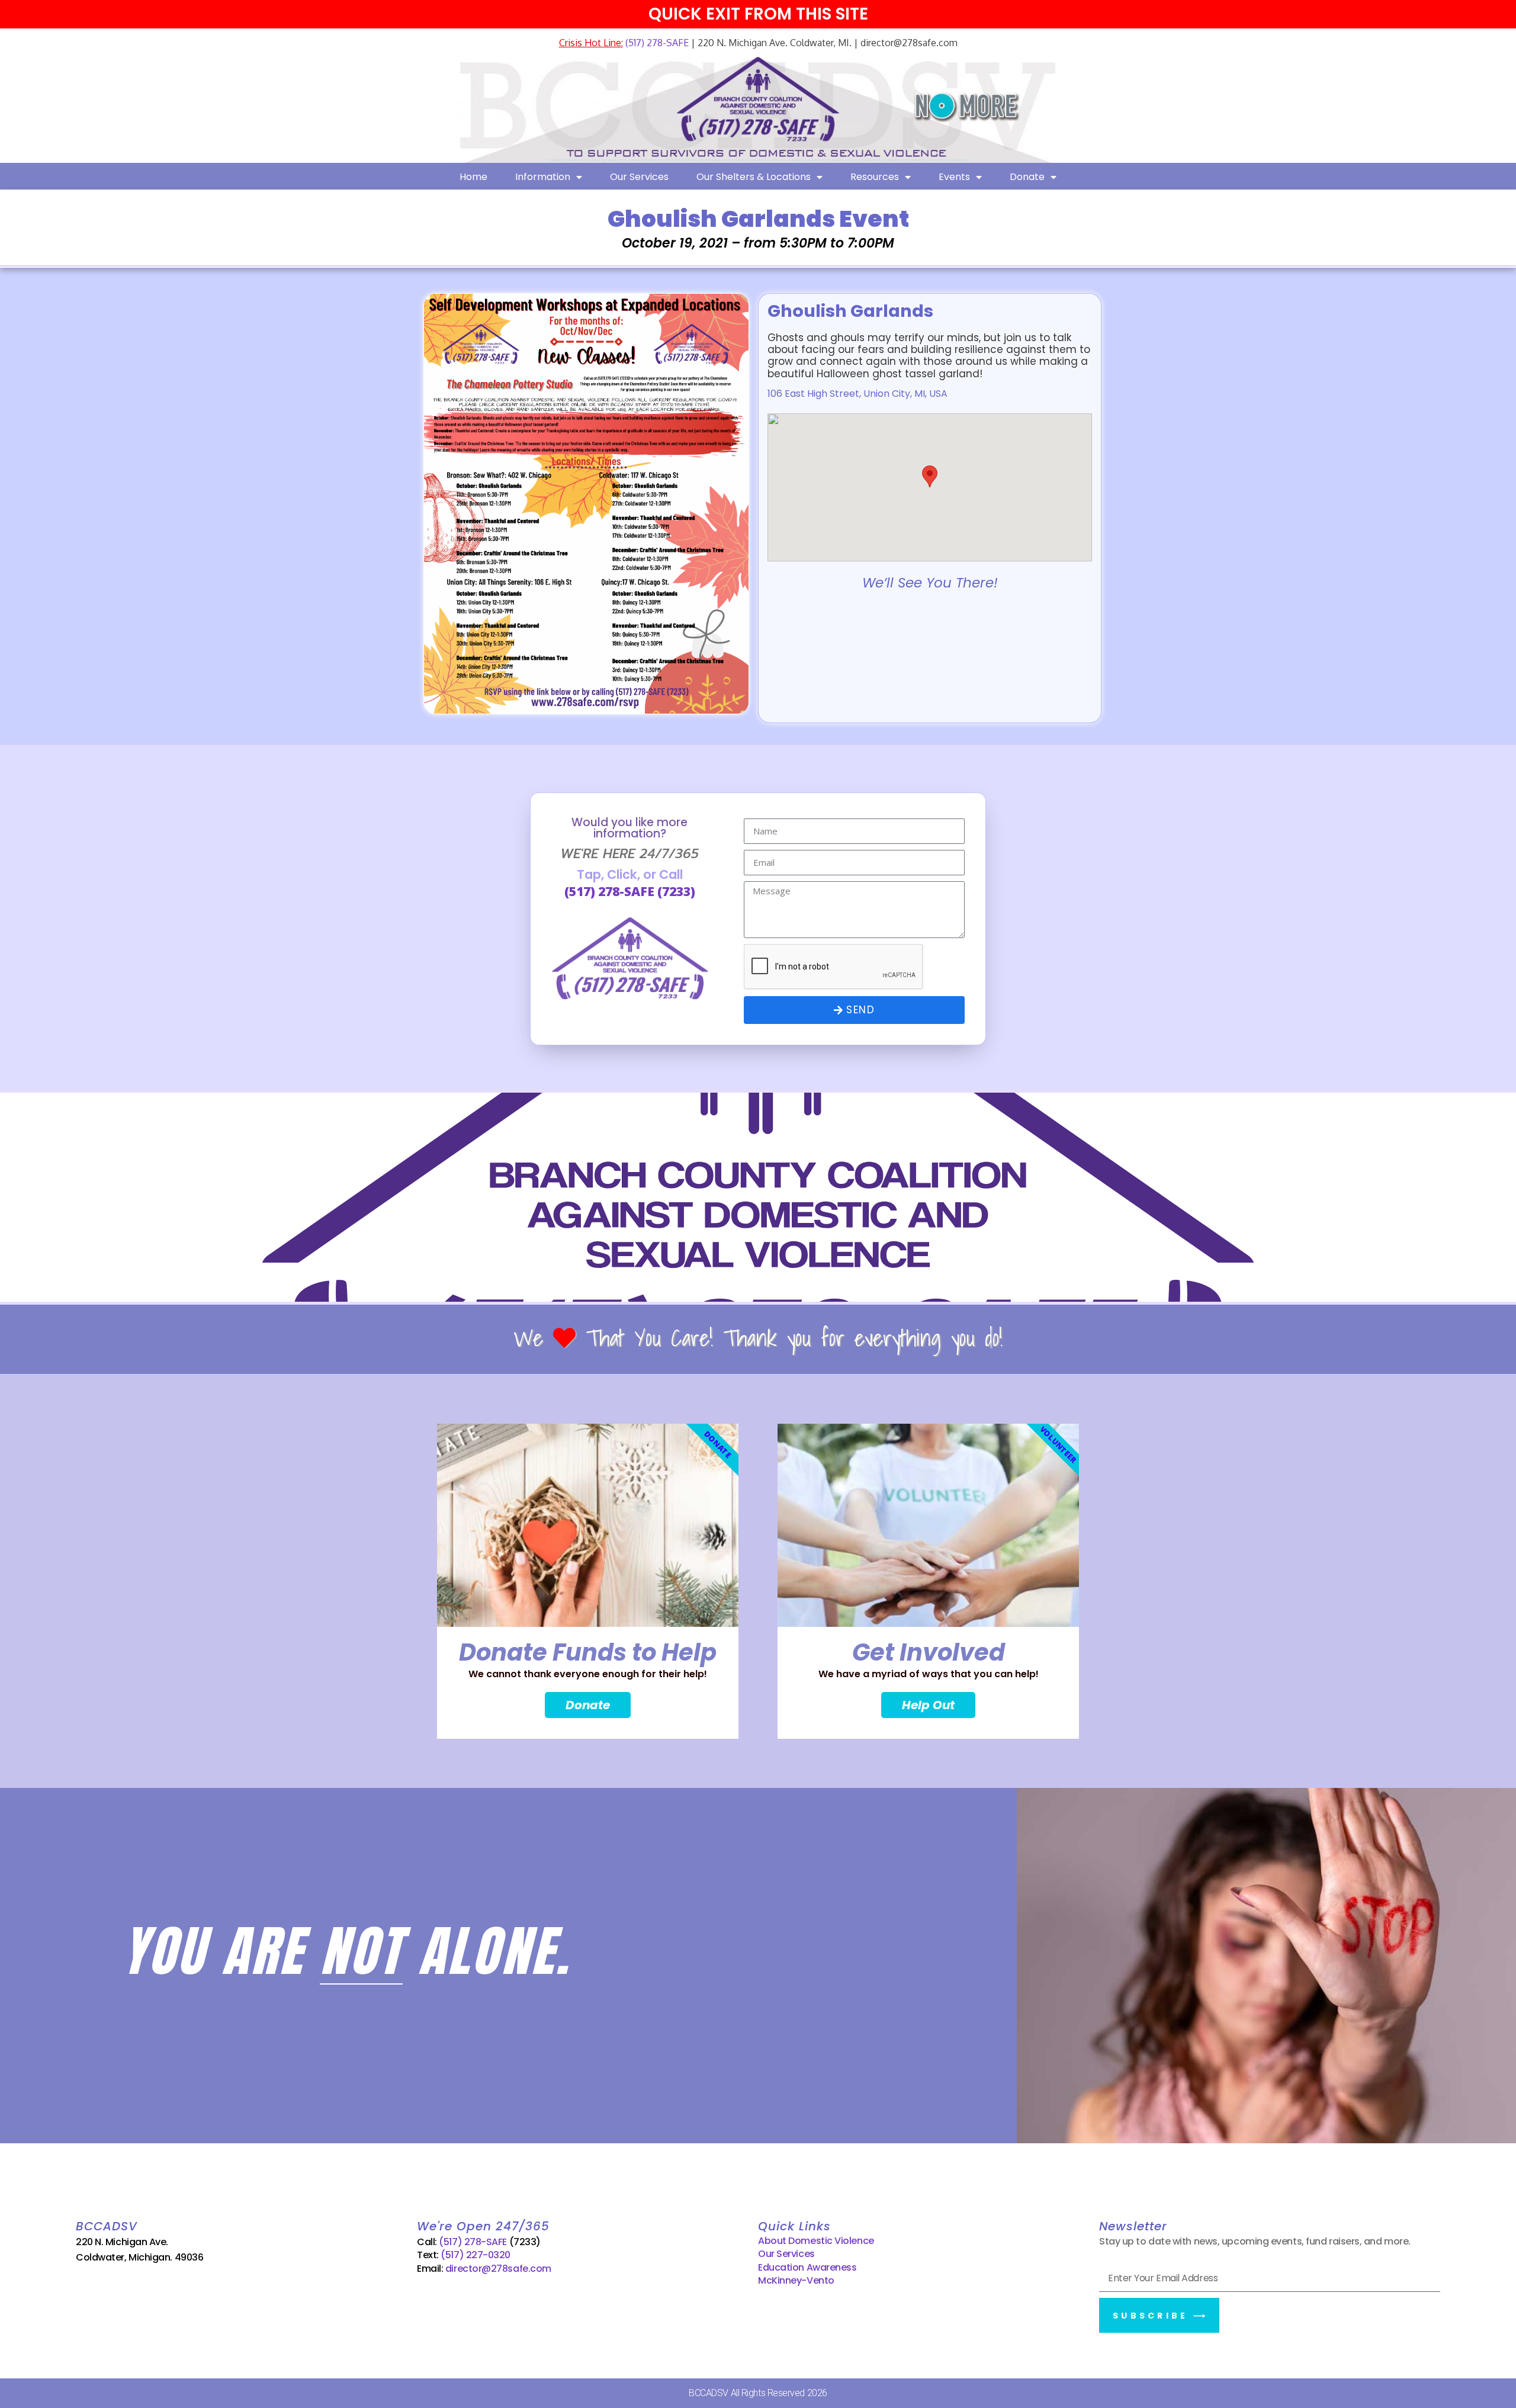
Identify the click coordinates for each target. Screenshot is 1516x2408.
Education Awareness (807, 2267)
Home (473, 177)
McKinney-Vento (796, 2280)
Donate (1027, 177)
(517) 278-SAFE (656, 43)
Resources (875, 177)
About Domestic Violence (816, 2241)
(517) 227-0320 (476, 2255)
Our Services (639, 177)
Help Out (928, 1705)
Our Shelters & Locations (754, 177)
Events (954, 177)
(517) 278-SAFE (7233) (630, 891)
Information (543, 177)
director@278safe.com (498, 2269)
